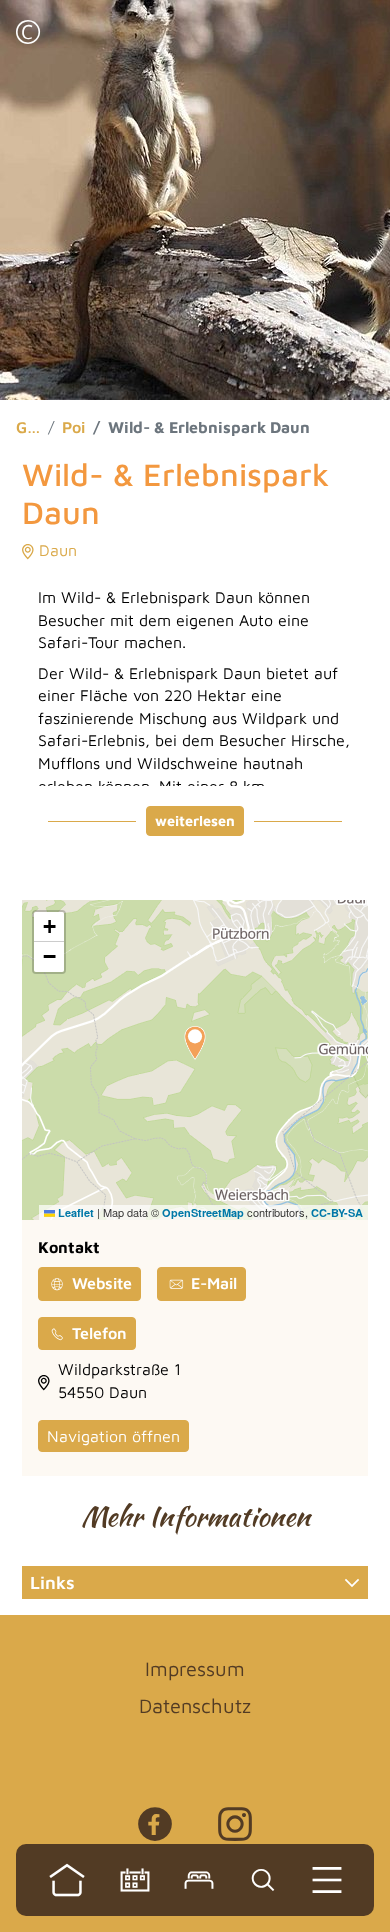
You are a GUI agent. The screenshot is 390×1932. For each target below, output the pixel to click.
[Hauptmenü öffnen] (327, 1880)
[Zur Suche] (263, 1880)
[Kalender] (135, 1880)
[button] (28, 34)
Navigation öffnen (113, 1436)
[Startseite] (67, 1880)
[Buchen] (199, 1880)
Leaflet (74, 1212)
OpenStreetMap (203, 1212)
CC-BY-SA (337, 1212)
